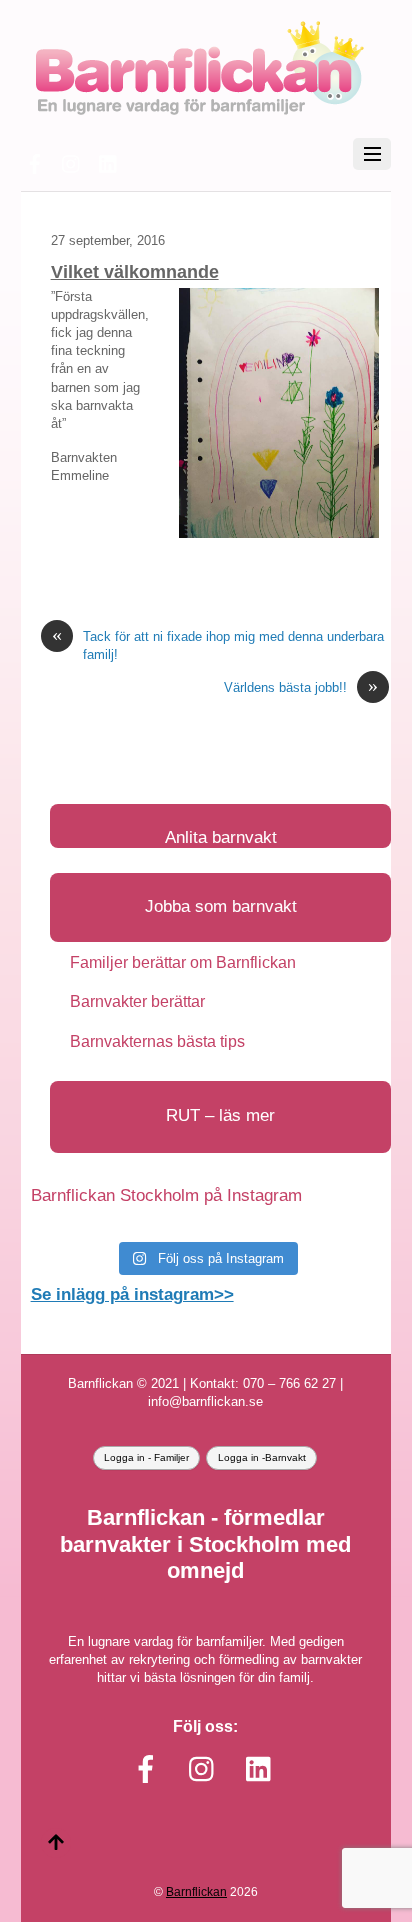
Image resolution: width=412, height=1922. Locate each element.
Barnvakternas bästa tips (157, 1041)
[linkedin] (109, 161)
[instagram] (72, 161)
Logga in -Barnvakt (262, 1457)
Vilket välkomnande (135, 272)
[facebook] (35, 161)
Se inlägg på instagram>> (132, 1294)
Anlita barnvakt (221, 837)
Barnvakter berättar (137, 1001)
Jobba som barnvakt (221, 906)
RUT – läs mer (220, 1115)
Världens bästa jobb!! (301, 687)
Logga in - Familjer (146, 1457)
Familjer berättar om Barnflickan (183, 962)
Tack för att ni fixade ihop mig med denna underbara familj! (218, 645)
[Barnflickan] (198, 112)
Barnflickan (196, 1891)
